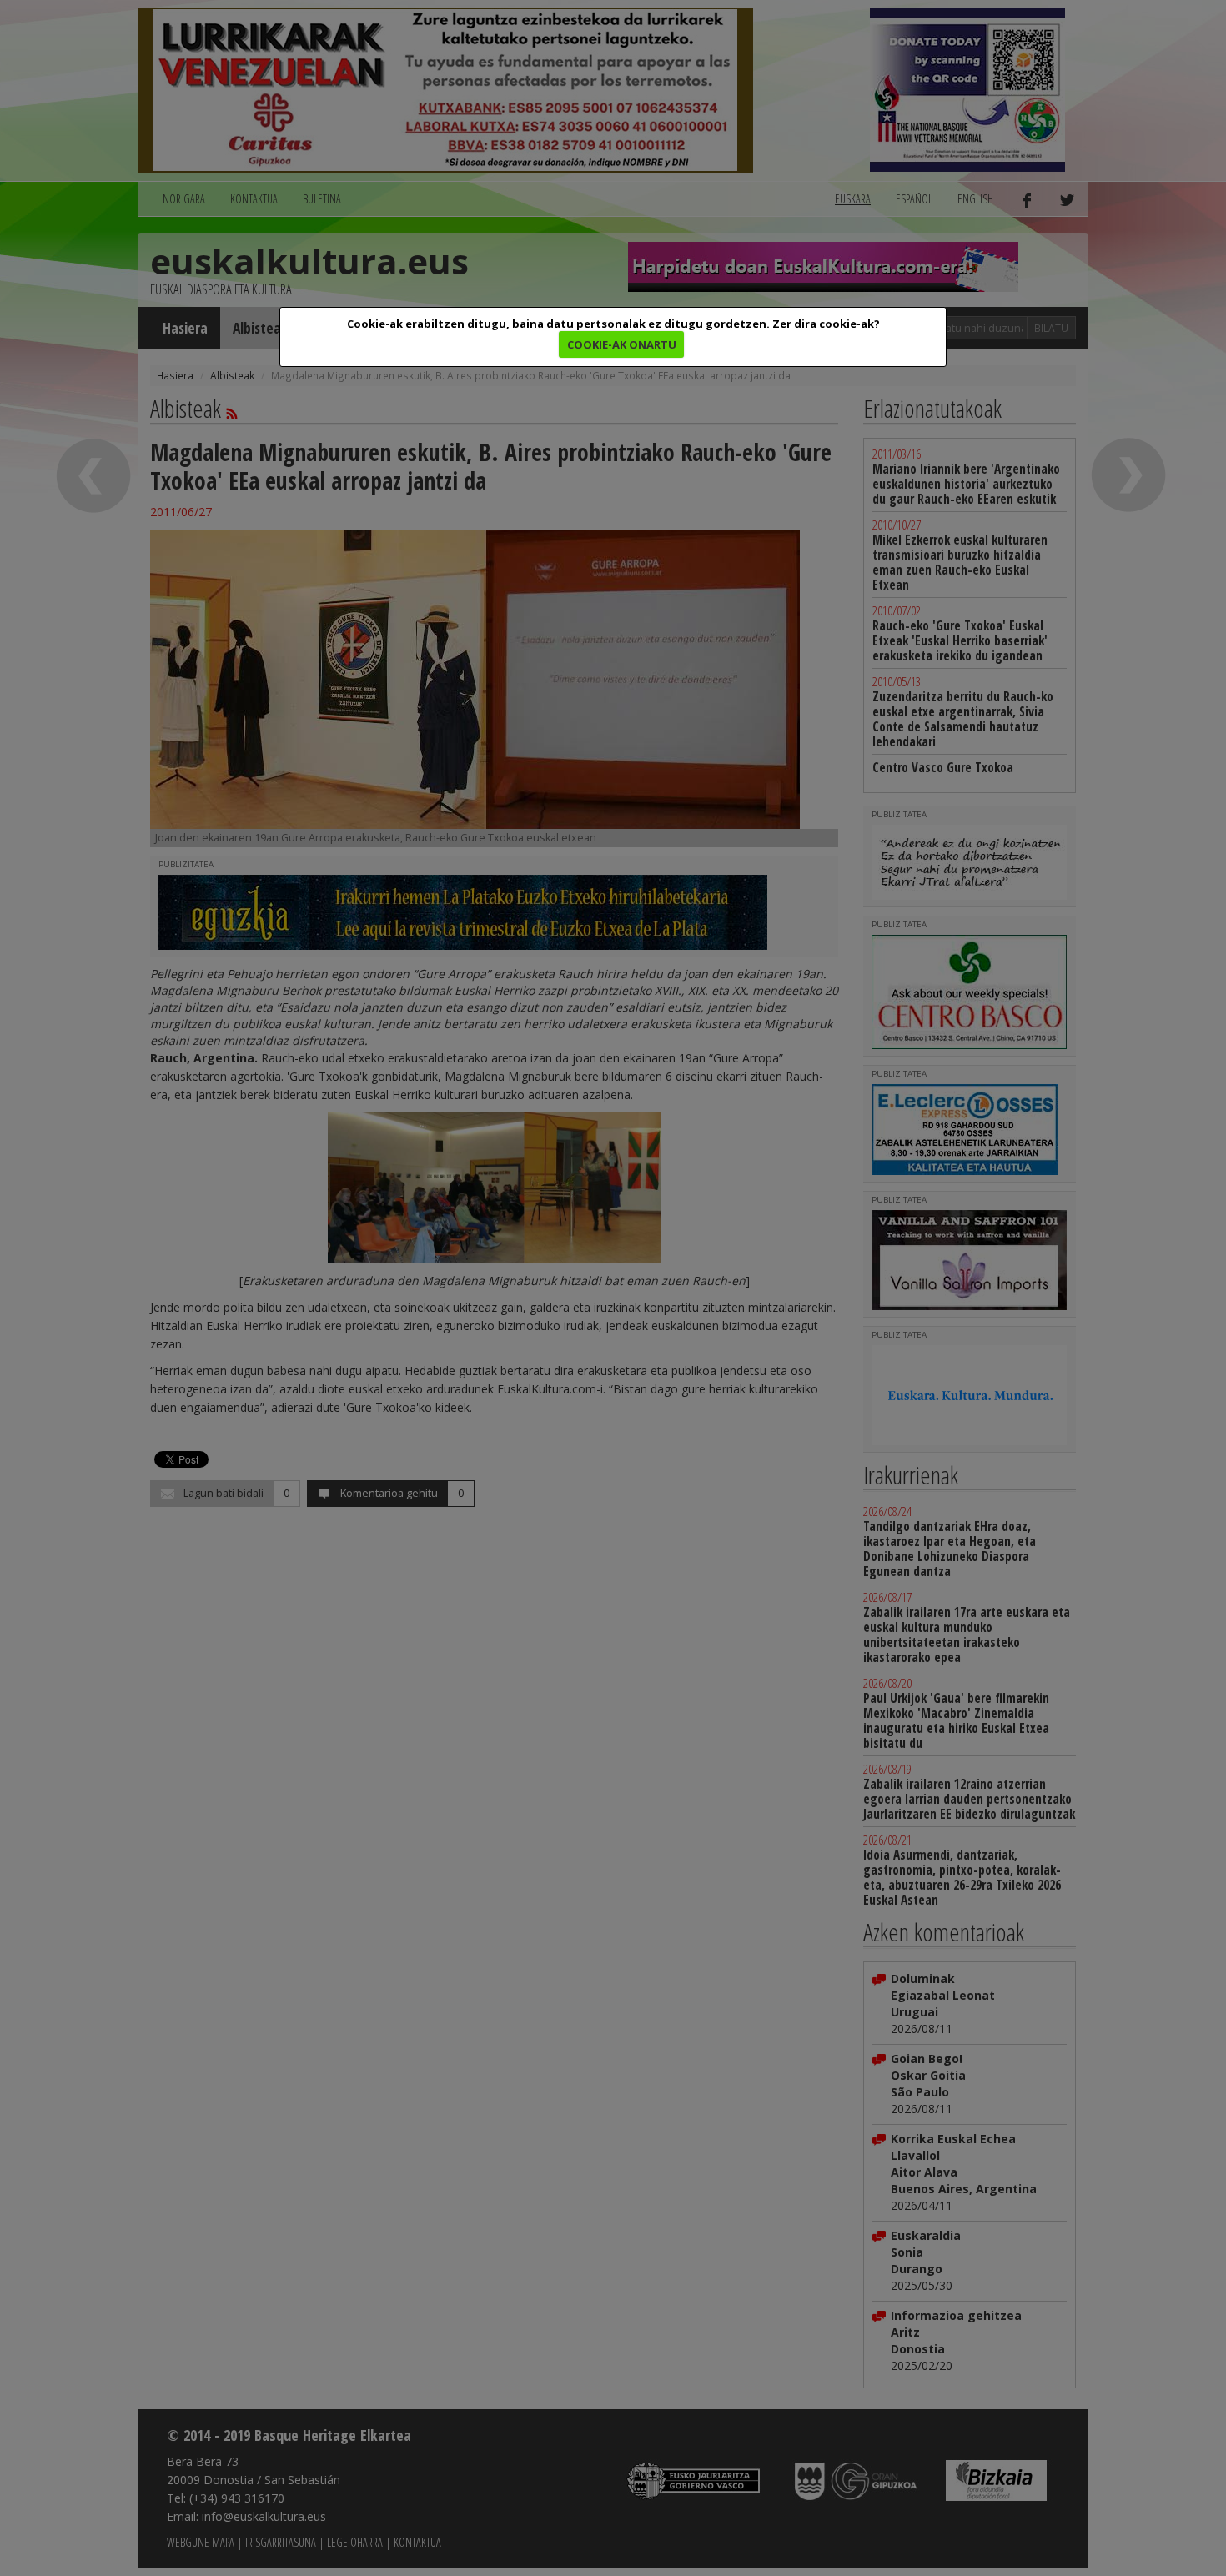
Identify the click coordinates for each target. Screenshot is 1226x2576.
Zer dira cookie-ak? (826, 324)
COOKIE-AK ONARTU (622, 344)
